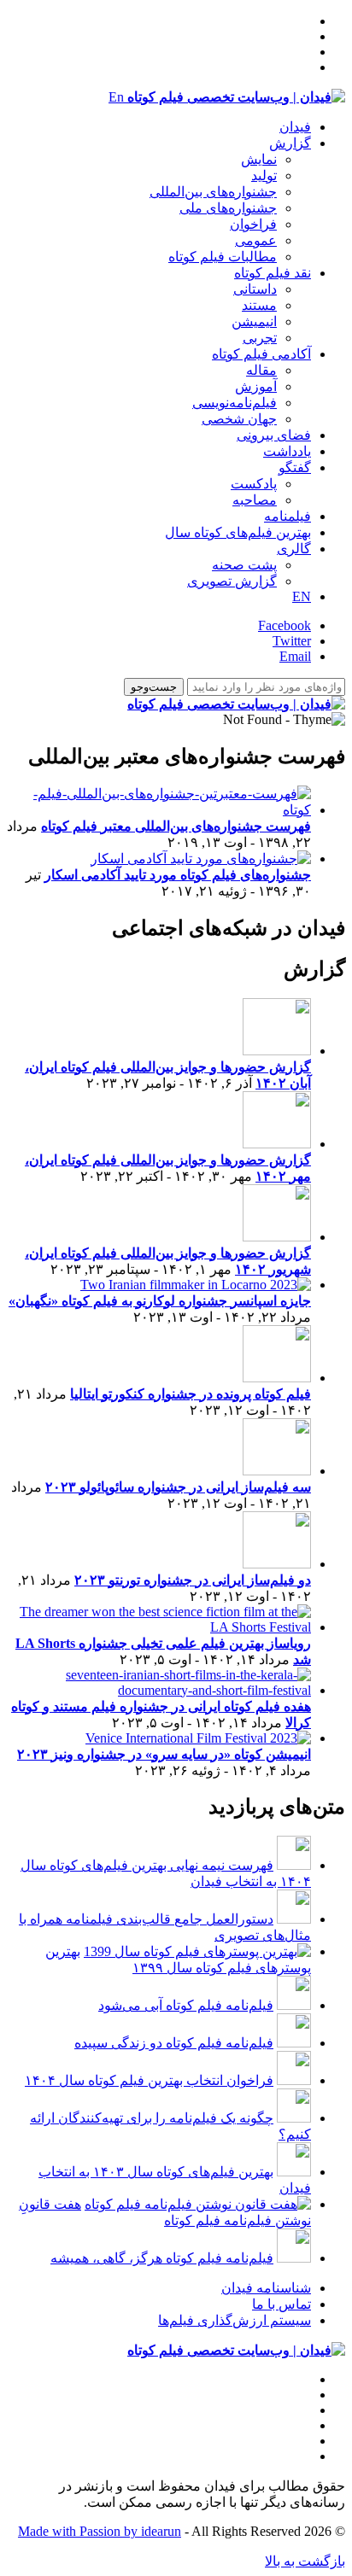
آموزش (256, 386)
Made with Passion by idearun (100, 2531)
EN (302, 596)
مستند (259, 305)
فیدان (295, 127)
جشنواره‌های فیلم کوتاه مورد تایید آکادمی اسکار (178, 875)
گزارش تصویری (232, 581)
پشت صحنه (244, 565)
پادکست (254, 484)
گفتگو (295, 467)
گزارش (290, 143)
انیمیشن (254, 321)
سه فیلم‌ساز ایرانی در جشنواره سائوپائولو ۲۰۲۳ (178, 1487)
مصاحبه (255, 500)
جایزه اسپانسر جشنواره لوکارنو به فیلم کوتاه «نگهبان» (160, 1301)
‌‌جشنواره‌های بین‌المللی (213, 192)
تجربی (260, 338)
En (116, 97)
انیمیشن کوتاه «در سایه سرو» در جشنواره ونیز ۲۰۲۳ (164, 1754)
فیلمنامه (287, 516)
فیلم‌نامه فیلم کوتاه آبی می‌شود (186, 2005)
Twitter (292, 641)
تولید (264, 175)
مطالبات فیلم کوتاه (223, 257)
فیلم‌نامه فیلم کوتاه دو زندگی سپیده (174, 2043)
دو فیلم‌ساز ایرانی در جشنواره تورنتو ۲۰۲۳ (193, 1580)
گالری (294, 549)
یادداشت (287, 451)
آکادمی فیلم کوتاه (261, 354)
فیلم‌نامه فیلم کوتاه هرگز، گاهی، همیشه (162, 2258)
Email (295, 656)
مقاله (261, 370)
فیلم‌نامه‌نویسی (235, 403)
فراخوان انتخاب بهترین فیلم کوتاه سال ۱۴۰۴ (149, 2080)
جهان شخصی (239, 419)
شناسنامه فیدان (266, 2288)
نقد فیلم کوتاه (273, 273)
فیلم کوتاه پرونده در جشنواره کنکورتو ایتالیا (191, 1394)
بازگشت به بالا (305, 2561)
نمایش (259, 159)
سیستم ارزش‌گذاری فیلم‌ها (235, 2320)
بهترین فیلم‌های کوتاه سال (238, 532)
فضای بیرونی (274, 435)
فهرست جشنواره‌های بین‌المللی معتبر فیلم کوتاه (176, 826)
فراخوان (253, 224)
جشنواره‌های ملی (228, 208)
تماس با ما (282, 2304)
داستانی (255, 289)
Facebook (285, 625)
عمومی (256, 240)
